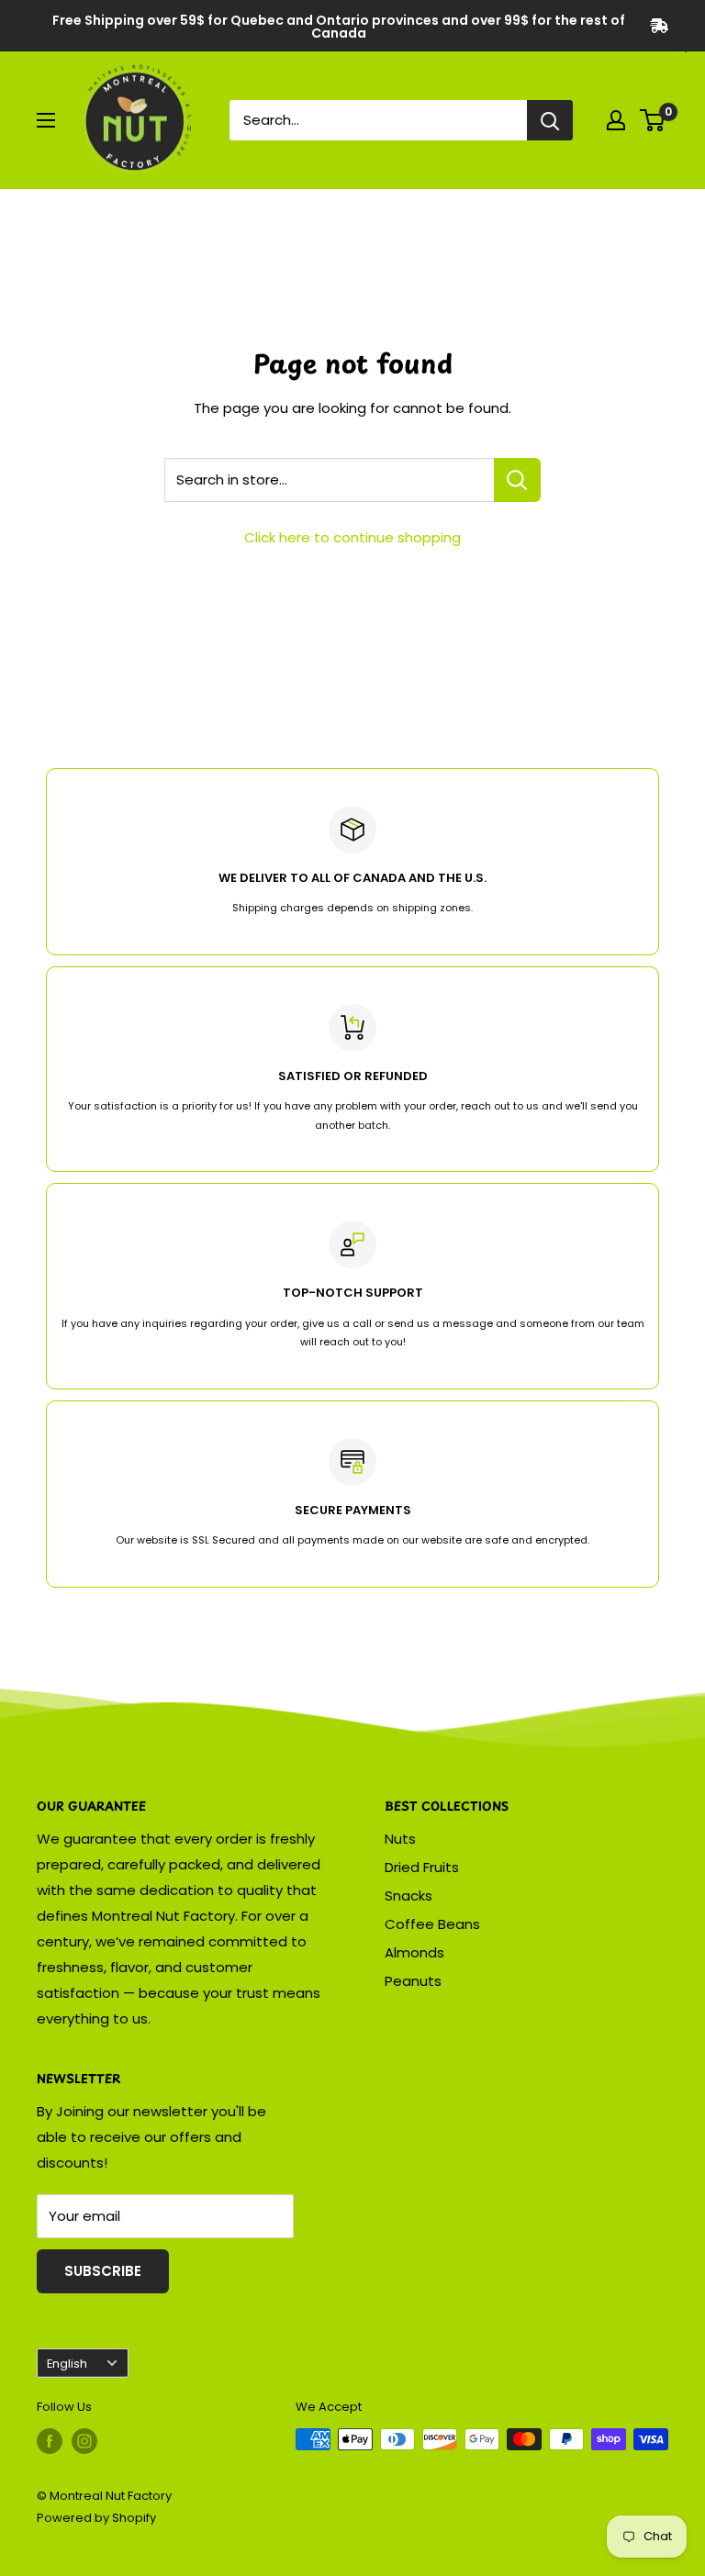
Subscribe (103, 2271)
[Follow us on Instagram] (84, 2441)
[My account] (616, 120)
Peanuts (413, 1981)
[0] (653, 120)
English (67, 2364)
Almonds (414, 1952)
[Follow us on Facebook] (50, 2441)
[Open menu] (46, 120)
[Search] (550, 120)
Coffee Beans (432, 1924)
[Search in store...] (517, 480)
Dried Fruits (422, 1867)
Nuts (400, 1839)
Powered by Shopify (96, 2518)
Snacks (408, 1896)
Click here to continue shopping (352, 537)
